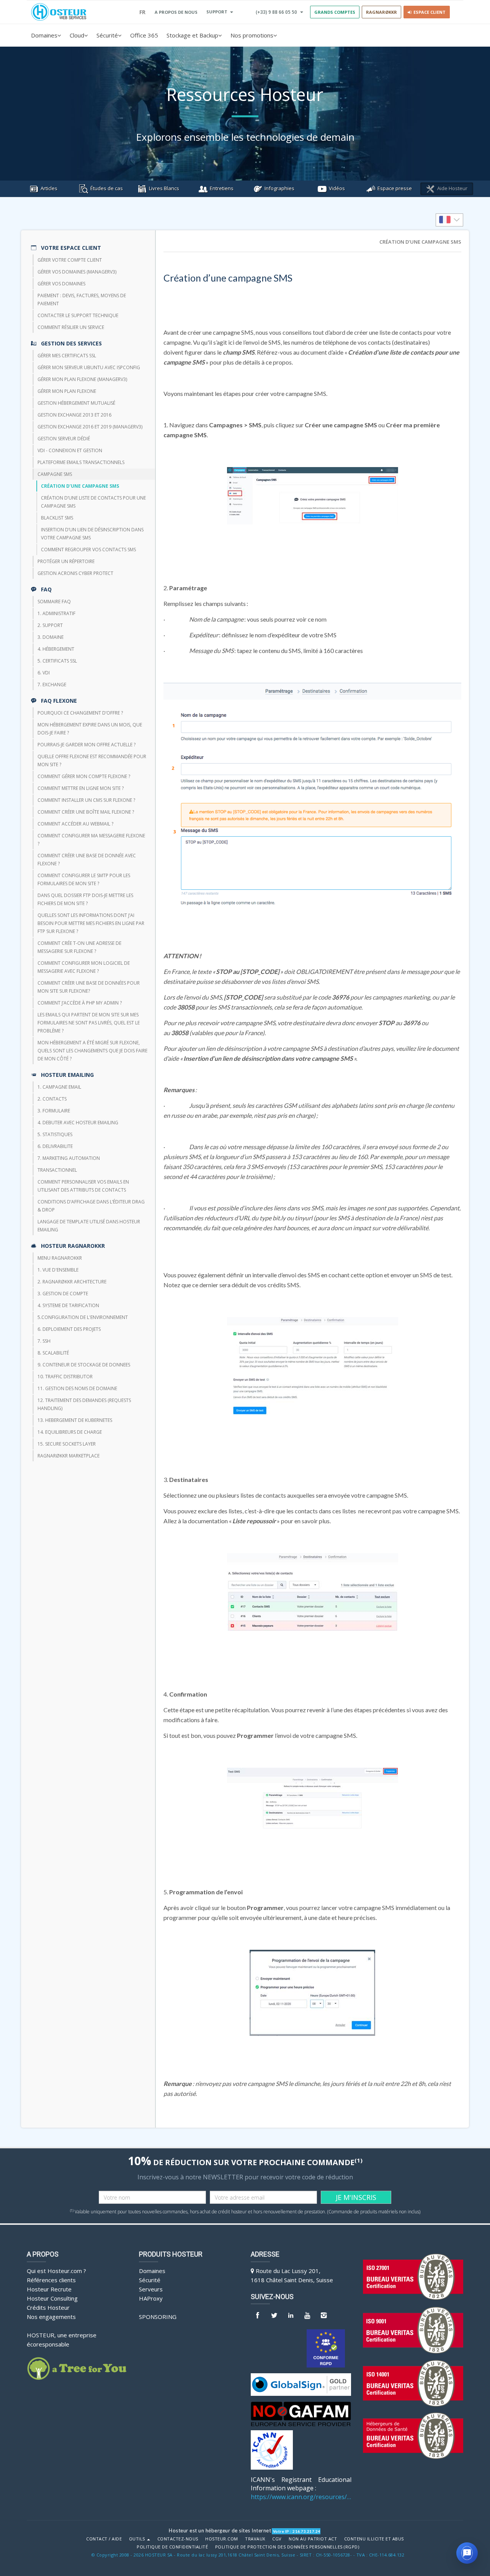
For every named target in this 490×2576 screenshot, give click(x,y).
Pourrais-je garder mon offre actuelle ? (87, 745)
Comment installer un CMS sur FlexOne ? (86, 800)
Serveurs (151, 2289)
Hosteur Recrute (49, 2289)
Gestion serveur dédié (64, 439)
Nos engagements (51, 2317)
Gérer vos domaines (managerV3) (77, 272)
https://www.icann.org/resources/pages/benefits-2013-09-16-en (301, 2497)
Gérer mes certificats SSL (67, 356)
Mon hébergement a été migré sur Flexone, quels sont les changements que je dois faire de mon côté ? (92, 1051)
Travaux (255, 2539)
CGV (277, 2539)
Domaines (44, 35)
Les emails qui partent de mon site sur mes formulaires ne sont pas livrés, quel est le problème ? (89, 1023)
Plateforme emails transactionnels (81, 462)
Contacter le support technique (78, 315)
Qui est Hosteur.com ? (56, 2271)
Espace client (428, 12)
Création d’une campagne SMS (80, 486)
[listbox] (449, 220)
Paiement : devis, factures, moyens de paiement (82, 300)
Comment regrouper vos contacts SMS (88, 550)
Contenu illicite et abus (374, 2539)
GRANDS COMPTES (335, 12)
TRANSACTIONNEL (57, 1170)
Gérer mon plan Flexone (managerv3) (82, 379)
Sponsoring (158, 2317)
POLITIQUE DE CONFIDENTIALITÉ (172, 2547)
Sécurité (107, 35)
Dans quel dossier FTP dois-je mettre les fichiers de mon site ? (85, 899)
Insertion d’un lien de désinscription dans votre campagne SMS (92, 534)
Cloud (77, 35)
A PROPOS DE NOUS (176, 12)
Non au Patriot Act (313, 2539)
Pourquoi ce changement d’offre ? (80, 713)
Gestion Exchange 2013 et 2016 (74, 415)
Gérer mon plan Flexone (67, 391)
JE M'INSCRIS (356, 2197)
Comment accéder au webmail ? (75, 824)
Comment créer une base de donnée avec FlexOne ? (87, 860)
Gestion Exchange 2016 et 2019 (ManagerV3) (90, 427)
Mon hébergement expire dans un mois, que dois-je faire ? (90, 729)
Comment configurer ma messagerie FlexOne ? (91, 840)
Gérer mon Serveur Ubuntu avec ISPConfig (89, 367)
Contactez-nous (178, 2539)
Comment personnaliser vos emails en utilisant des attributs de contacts (83, 1186)
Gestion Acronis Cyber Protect (75, 573)
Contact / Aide (104, 2539)
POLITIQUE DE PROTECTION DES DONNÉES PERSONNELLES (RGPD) (287, 2547)
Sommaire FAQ (54, 602)
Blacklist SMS (57, 518)
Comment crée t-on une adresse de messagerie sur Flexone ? (79, 947)
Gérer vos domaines (61, 284)
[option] (449, 220)
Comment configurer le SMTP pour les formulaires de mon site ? (84, 879)
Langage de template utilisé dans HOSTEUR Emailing (89, 1226)
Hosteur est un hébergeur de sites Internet (220, 2530)
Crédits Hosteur (48, 2307)
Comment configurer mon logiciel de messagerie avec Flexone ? (84, 967)
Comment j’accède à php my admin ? (80, 1003)
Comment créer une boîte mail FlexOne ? (86, 812)
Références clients (51, 2280)
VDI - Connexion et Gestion (70, 450)
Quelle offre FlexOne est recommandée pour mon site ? (92, 760)
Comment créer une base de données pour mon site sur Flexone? (89, 987)
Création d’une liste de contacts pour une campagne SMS (93, 502)
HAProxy (151, 2298)
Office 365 (144, 35)
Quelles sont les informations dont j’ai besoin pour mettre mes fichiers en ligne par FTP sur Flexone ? (91, 923)
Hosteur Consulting (52, 2298)
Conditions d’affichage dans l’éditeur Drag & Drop (91, 1206)
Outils (138, 2539)
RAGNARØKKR (381, 12)
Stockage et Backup (192, 35)
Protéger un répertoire (66, 561)
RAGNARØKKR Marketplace (69, 1456)
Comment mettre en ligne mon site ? (81, 788)
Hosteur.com (222, 2539)
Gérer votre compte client (70, 260)
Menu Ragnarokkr (60, 1258)
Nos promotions (252, 35)
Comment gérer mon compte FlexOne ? (84, 776)
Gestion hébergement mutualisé (76, 403)
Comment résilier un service (71, 327)
